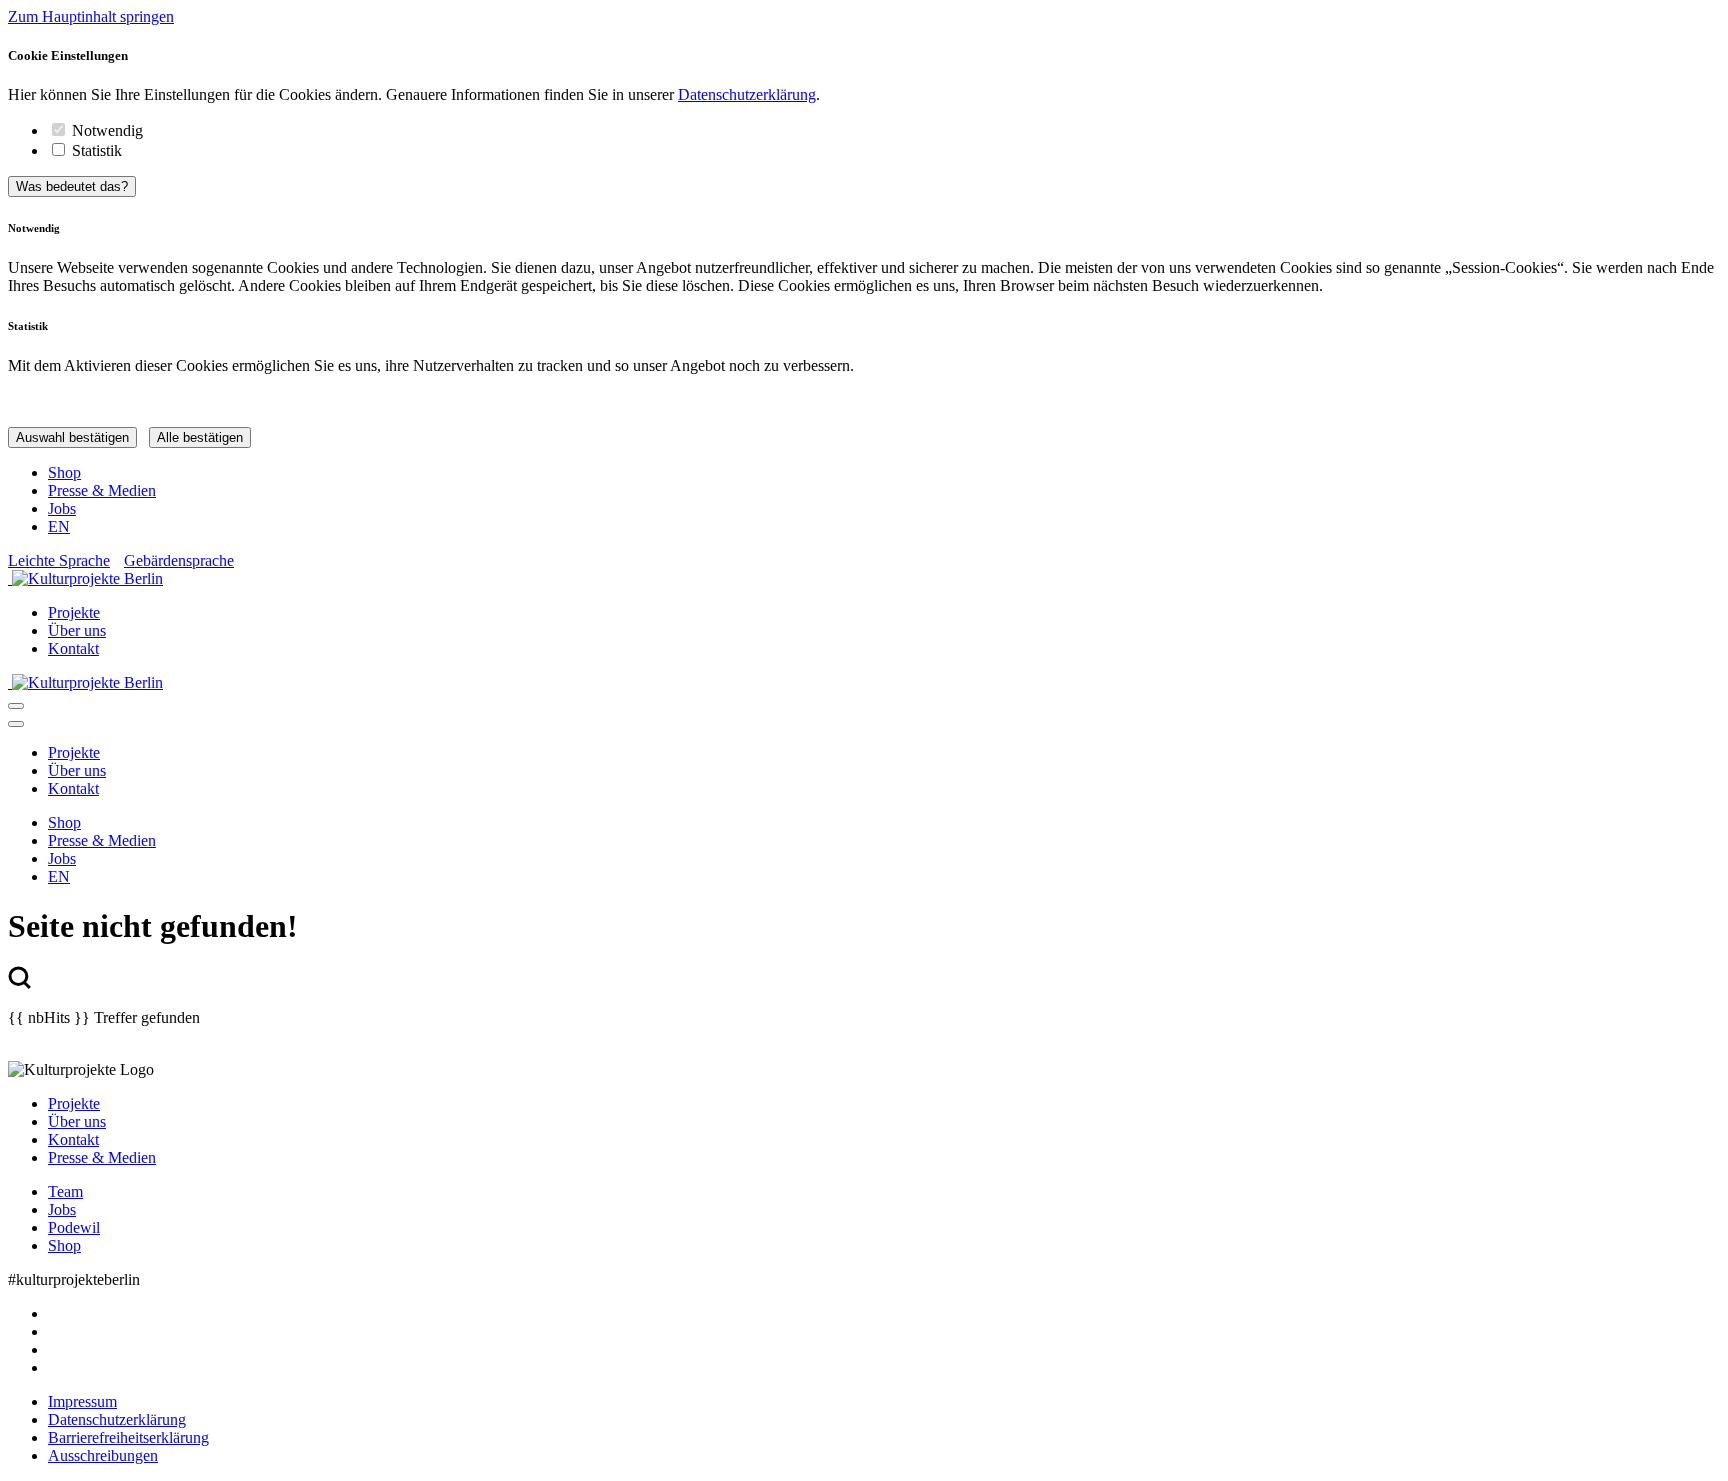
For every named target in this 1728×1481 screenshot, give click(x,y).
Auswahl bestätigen (72, 437)
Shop (64, 472)
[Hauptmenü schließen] (16, 724)
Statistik (97, 150)
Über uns (77, 630)
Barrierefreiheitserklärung (128, 1437)
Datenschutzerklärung (747, 94)
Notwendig (107, 130)
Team (65, 1191)
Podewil (74, 1227)
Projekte (74, 612)
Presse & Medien (102, 490)
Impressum (82, 1401)
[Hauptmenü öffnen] (16, 706)
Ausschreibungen (103, 1455)
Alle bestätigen (200, 437)
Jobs (62, 508)
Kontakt (73, 648)
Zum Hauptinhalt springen (91, 16)
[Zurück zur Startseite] (864, 579)
